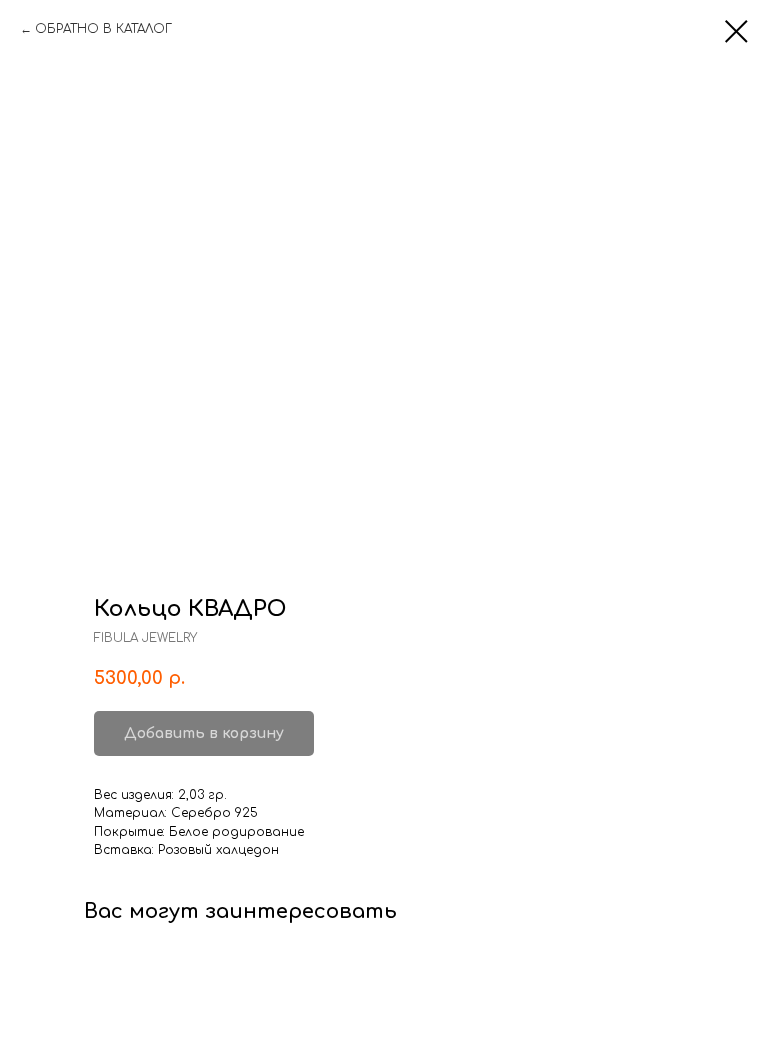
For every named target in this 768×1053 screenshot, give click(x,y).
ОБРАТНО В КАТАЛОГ (103, 29)
